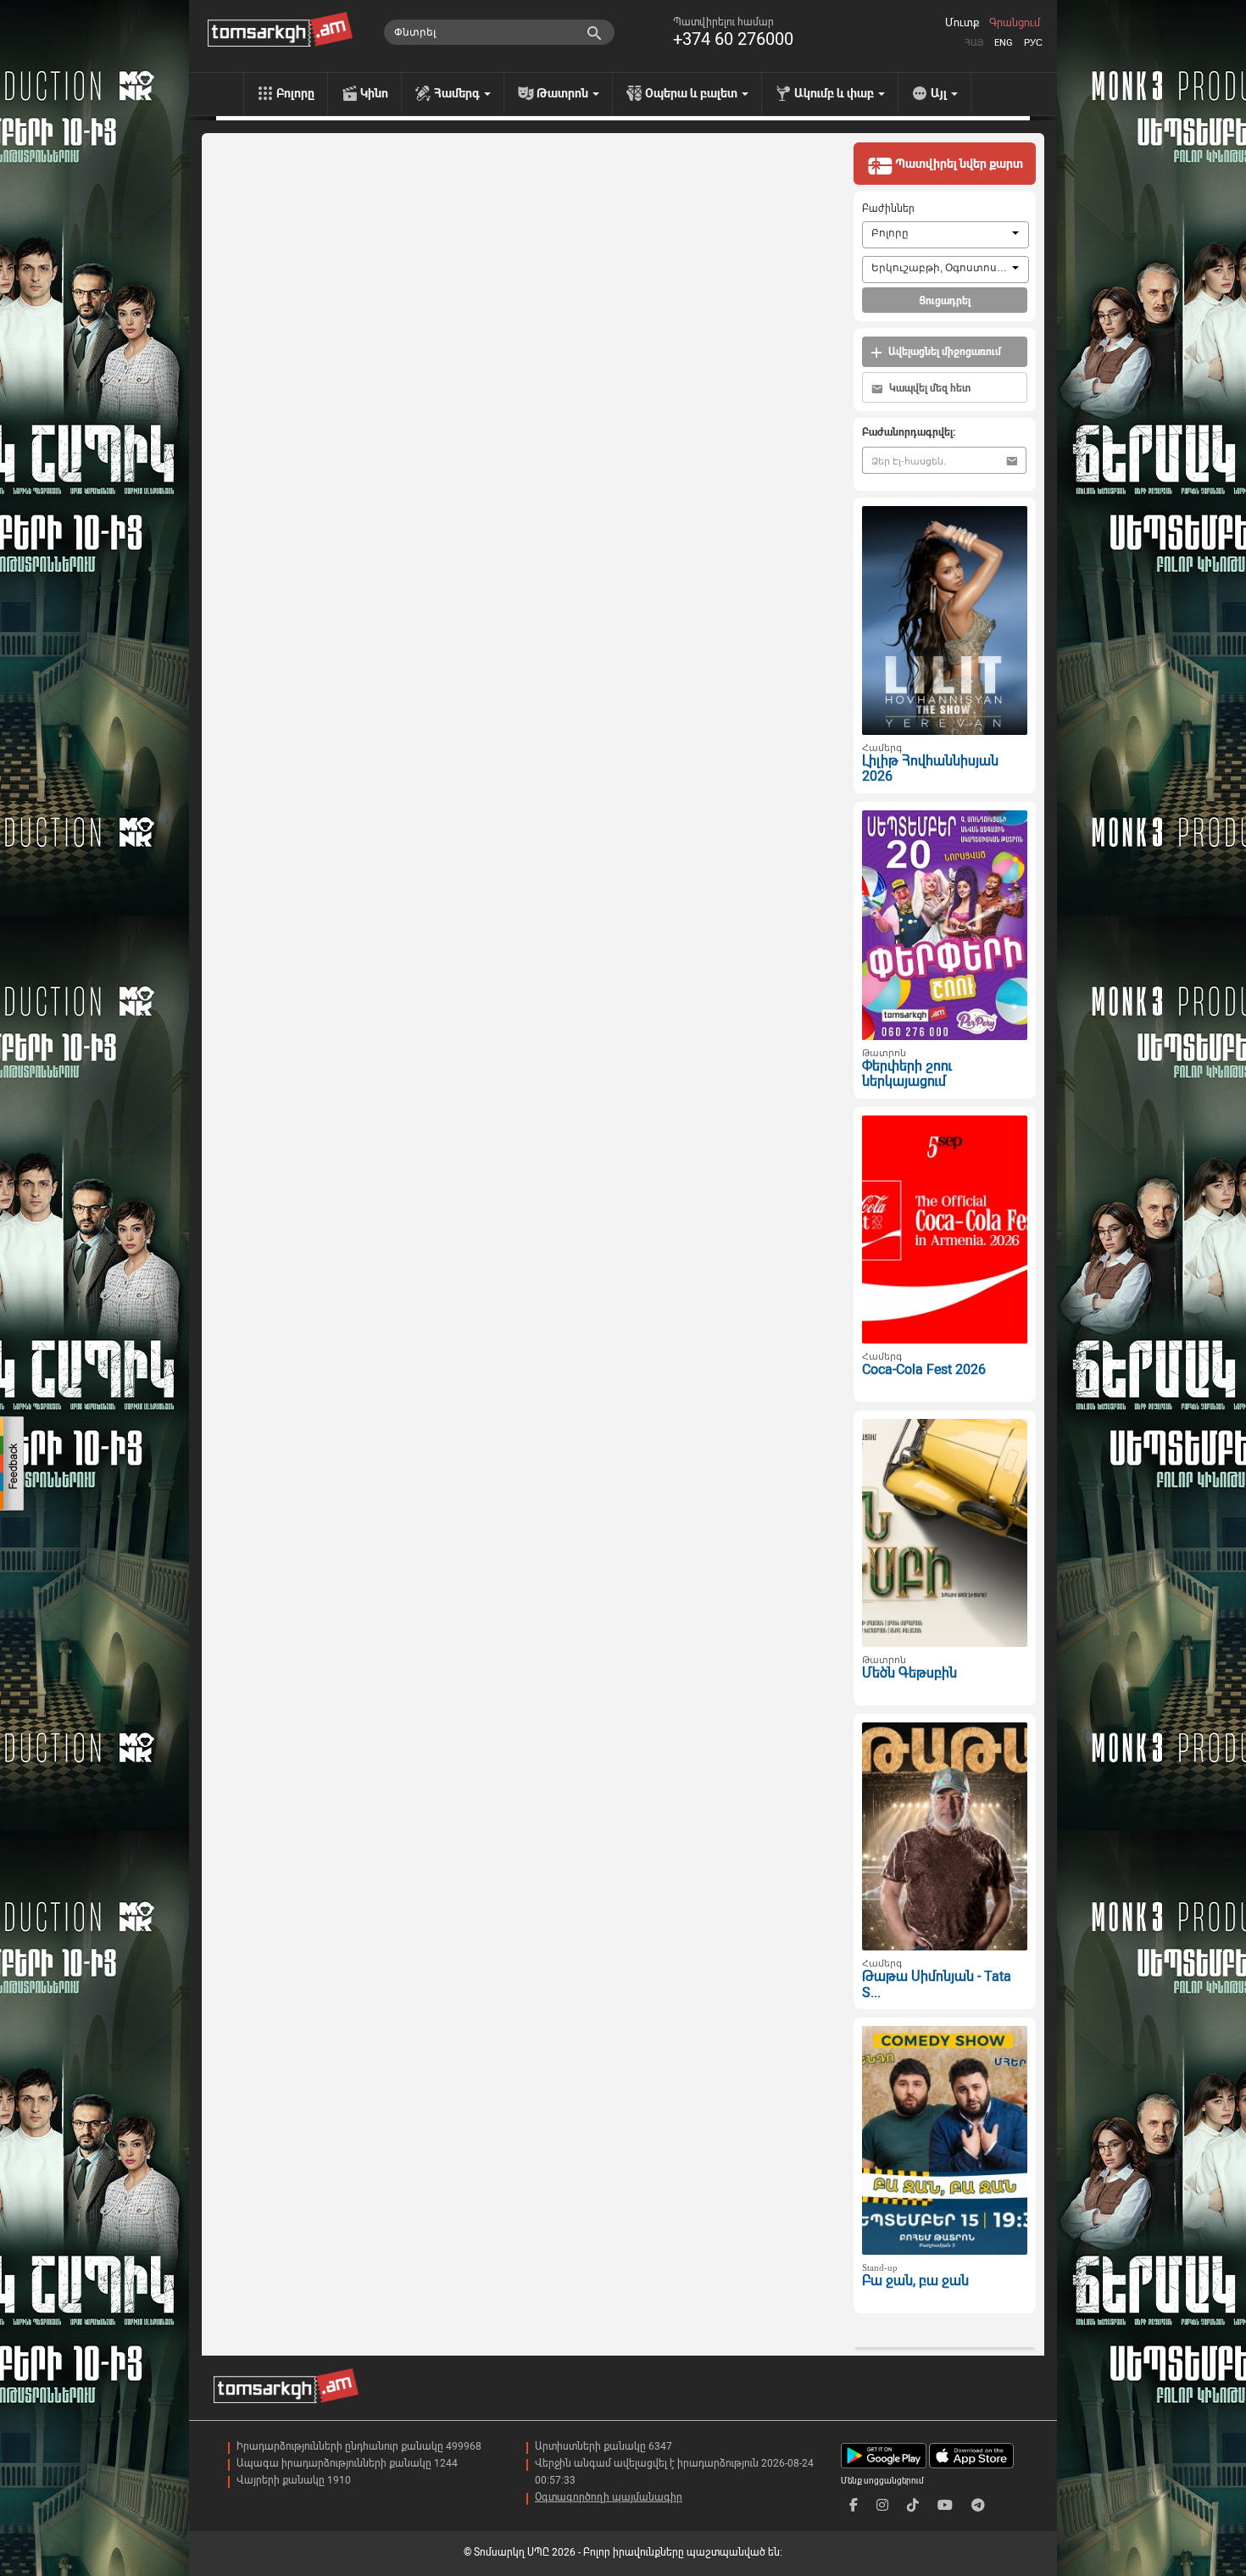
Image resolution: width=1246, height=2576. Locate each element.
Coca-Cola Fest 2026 (924, 1369)
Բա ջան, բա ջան (915, 2281)
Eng (1004, 43)
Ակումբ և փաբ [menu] (835, 93)
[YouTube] (945, 2505)
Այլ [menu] (940, 93)
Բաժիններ (888, 209)
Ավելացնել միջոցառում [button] (943, 352)
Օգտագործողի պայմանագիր (609, 2497)
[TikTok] (913, 2505)
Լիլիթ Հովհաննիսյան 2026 (930, 769)
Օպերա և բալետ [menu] (693, 93)
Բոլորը (295, 93)
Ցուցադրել (945, 301)
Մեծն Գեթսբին (909, 1673)
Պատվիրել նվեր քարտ (958, 164)
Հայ (974, 43)
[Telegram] (978, 2505)
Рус (1033, 43)
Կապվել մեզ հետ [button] (929, 388)
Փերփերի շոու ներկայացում (907, 1074)
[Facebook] (854, 2505)
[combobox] (946, 235)
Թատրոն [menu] (564, 93)
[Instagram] (882, 2505)
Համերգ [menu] (458, 93)
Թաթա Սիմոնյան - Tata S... (937, 1984)
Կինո (374, 93)
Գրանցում (1015, 23)
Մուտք (962, 23)
